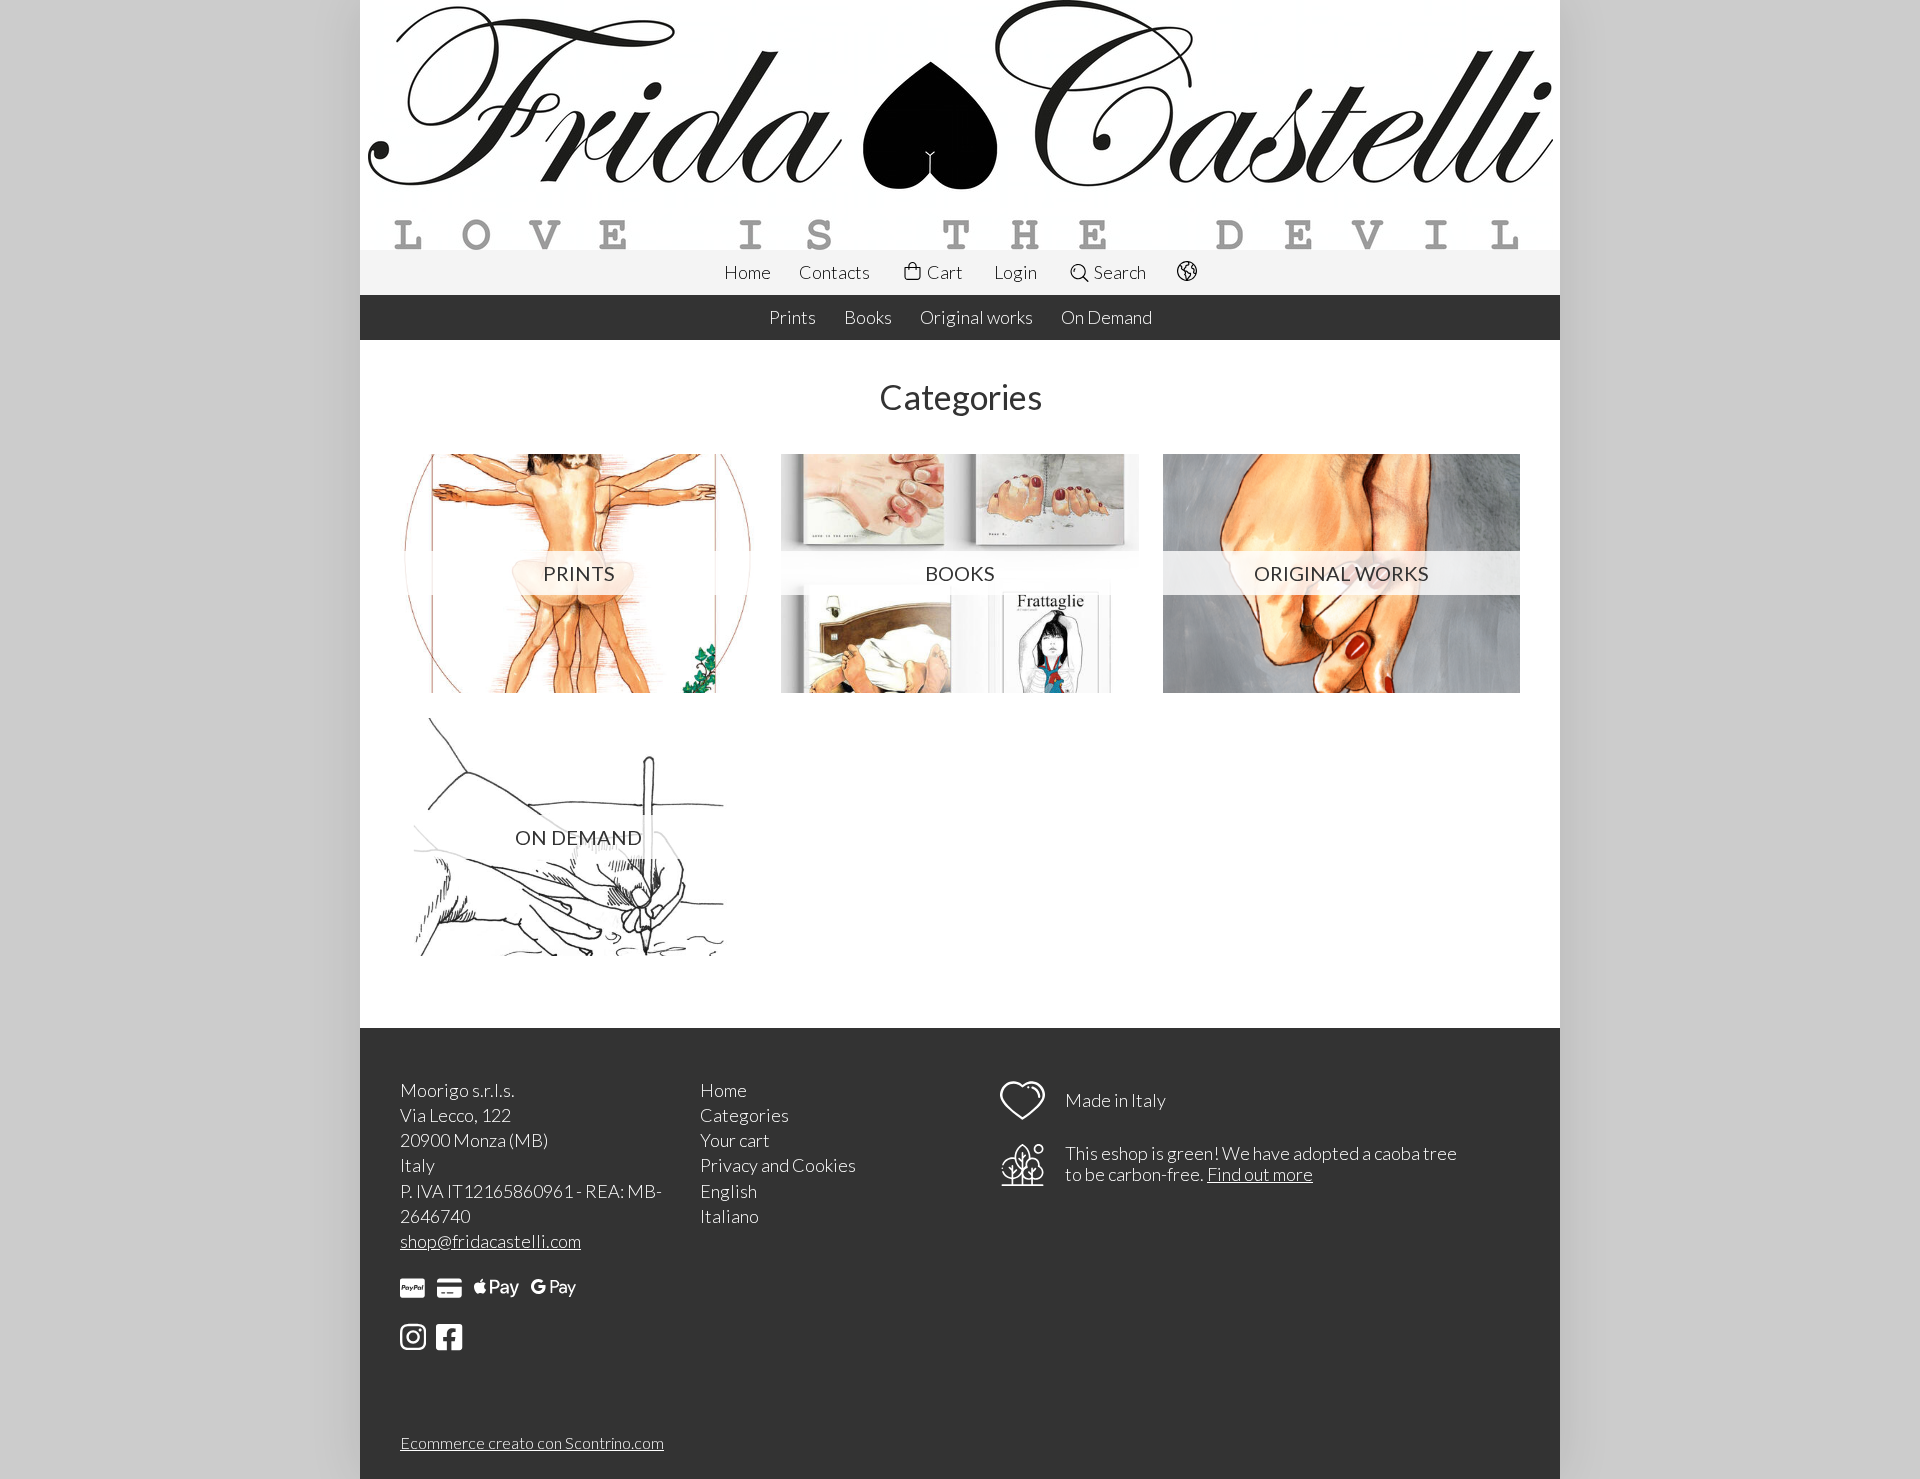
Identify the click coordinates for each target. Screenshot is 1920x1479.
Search (1118, 272)
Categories (744, 1115)
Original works (976, 317)
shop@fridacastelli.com (490, 1241)
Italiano (729, 1216)
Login (1015, 272)
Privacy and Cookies (778, 1165)
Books (868, 317)
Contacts (834, 272)
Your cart (735, 1140)
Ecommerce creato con (532, 1442)
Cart (943, 272)
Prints (792, 317)
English (728, 1191)
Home (747, 272)
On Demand (1106, 317)
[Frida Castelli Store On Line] (960, 125)
